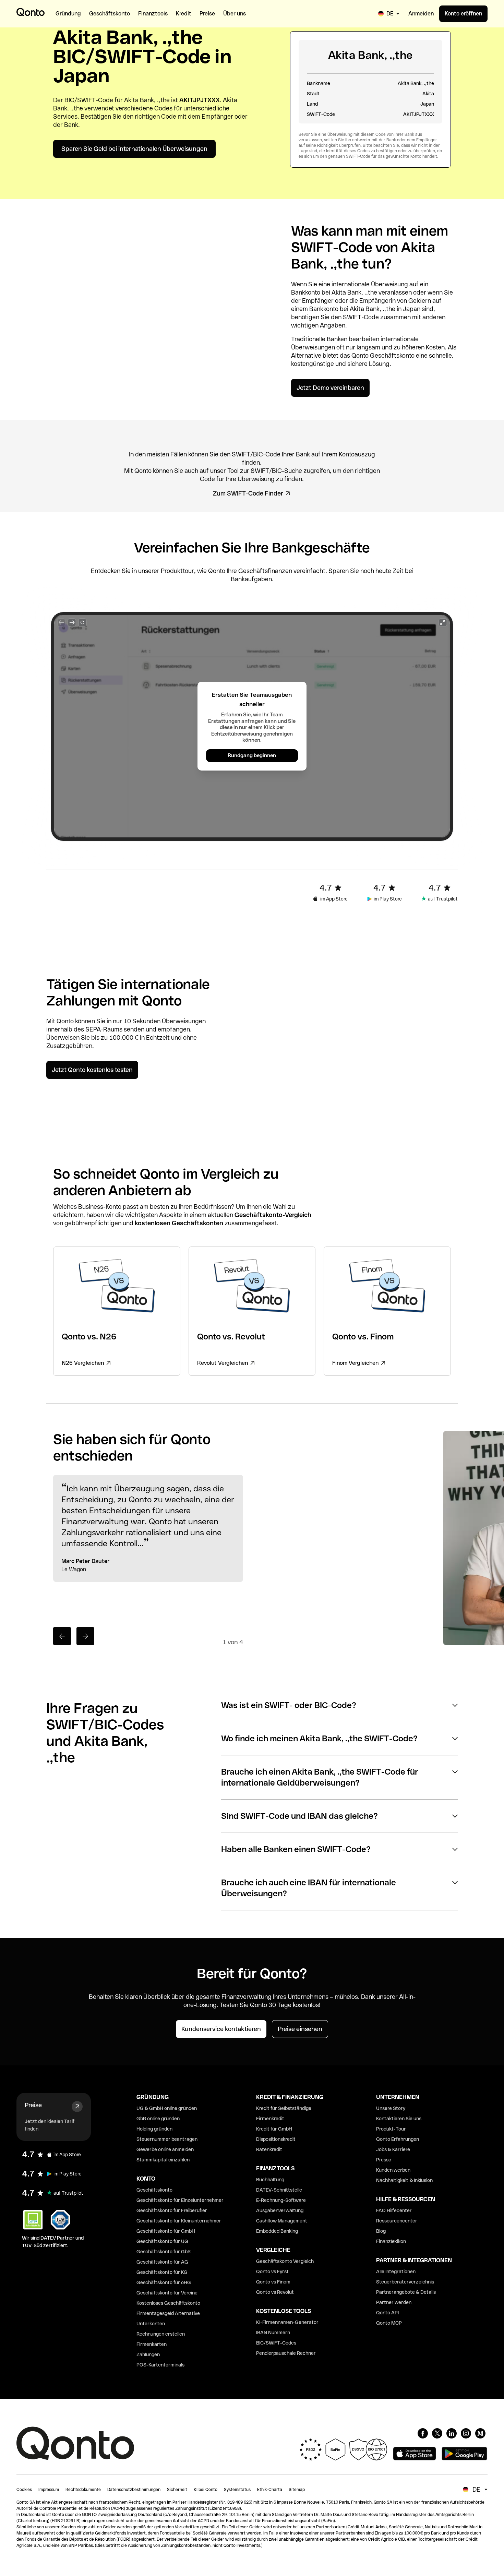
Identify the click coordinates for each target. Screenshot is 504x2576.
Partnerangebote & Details (406, 2292)
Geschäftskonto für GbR (164, 2252)
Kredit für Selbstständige (284, 2108)
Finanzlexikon (391, 2241)
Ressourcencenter (397, 2221)
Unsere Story (391, 2108)
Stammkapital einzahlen (163, 2160)
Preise (33, 2105)
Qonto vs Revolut (275, 2292)
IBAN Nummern (273, 2333)
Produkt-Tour (391, 2129)
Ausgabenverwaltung (280, 2210)
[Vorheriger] (62, 1636)
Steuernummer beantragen (167, 2139)
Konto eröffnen (463, 14)
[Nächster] (85, 1636)
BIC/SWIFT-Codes (276, 2343)
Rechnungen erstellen (161, 2334)
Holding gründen (154, 2129)
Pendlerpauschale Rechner (286, 2353)
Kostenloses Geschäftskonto (168, 2303)
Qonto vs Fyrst (272, 2271)
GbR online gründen (158, 2119)
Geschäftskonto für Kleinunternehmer (179, 2221)
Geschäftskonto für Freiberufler (172, 2210)
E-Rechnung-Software (281, 2200)
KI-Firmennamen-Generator (287, 2322)
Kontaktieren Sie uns (399, 2119)
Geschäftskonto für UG (162, 2241)
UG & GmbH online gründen (167, 2108)
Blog (381, 2231)
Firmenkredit (270, 2119)
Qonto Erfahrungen (398, 2139)
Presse (384, 2160)
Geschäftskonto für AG (162, 2262)
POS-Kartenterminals (160, 2365)
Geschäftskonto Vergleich (285, 2261)
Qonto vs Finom (273, 2282)
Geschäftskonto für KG (162, 2272)
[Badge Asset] (423, 2433)
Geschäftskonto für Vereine (167, 2293)
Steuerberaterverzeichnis (405, 2282)
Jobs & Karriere (393, 2149)
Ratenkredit (269, 2149)
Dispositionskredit (276, 2139)
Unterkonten (151, 2324)
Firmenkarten (152, 2344)
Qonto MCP (389, 2323)
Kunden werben (393, 2170)
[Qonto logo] (31, 12)
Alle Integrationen (396, 2271)
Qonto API (387, 2313)
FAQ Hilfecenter (394, 2210)
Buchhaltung (270, 2180)
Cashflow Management (282, 2221)
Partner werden (394, 2302)
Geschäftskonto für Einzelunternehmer (180, 2200)
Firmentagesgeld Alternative (168, 2313)
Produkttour (177, 571)
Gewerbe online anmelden (165, 2149)
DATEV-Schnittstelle (279, 2190)
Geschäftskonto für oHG (164, 2282)
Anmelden (421, 14)
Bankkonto (306, 292)
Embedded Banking (277, 2231)
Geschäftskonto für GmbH (166, 2231)
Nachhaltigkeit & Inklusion (404, 2180)
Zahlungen (148, 2354)
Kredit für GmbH (274, 2129)
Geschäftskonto (392, 355)
